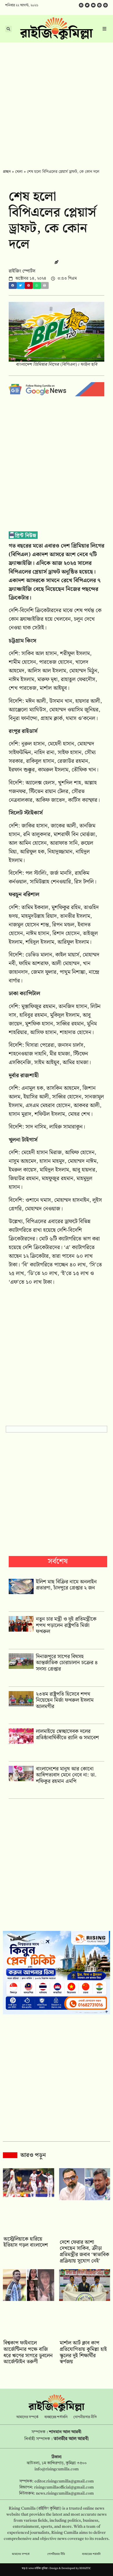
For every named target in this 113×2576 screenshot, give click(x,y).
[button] (13, 286)
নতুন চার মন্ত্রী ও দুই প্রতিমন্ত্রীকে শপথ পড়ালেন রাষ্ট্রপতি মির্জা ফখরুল (66, 1625)
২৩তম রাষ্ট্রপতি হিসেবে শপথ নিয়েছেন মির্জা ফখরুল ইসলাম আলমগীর (65, 1700)
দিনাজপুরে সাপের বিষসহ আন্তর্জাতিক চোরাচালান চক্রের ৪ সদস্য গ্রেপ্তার (67, 1663)
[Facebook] (81, 5)
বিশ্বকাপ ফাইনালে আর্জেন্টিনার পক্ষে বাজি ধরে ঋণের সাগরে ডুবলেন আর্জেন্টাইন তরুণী (28, 2352)
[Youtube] (93, 5)
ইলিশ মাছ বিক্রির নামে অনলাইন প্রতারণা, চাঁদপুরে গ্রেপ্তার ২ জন (66, 1585)
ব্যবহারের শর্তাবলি (56, 2417)
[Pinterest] (105, 5)
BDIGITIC (85, 2568)
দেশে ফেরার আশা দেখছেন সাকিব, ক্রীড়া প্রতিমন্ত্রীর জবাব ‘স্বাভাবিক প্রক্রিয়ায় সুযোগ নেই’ (84, 2252)
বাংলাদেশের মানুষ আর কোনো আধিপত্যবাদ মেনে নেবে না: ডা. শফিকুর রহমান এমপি (66, 1775)
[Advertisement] (57, 102)
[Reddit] (99, 5)
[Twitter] (87, 5)
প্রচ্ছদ (7, 172)
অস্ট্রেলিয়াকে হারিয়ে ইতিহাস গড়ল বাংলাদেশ (26, 2242)
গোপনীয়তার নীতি (85, 2417)
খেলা (19, 172)
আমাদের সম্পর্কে (27, 2417)
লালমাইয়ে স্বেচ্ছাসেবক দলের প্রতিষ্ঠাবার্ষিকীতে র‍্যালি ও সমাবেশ (67, 1735)
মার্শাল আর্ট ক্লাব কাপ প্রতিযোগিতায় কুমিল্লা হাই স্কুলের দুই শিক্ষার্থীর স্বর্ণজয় (83, 2352)
